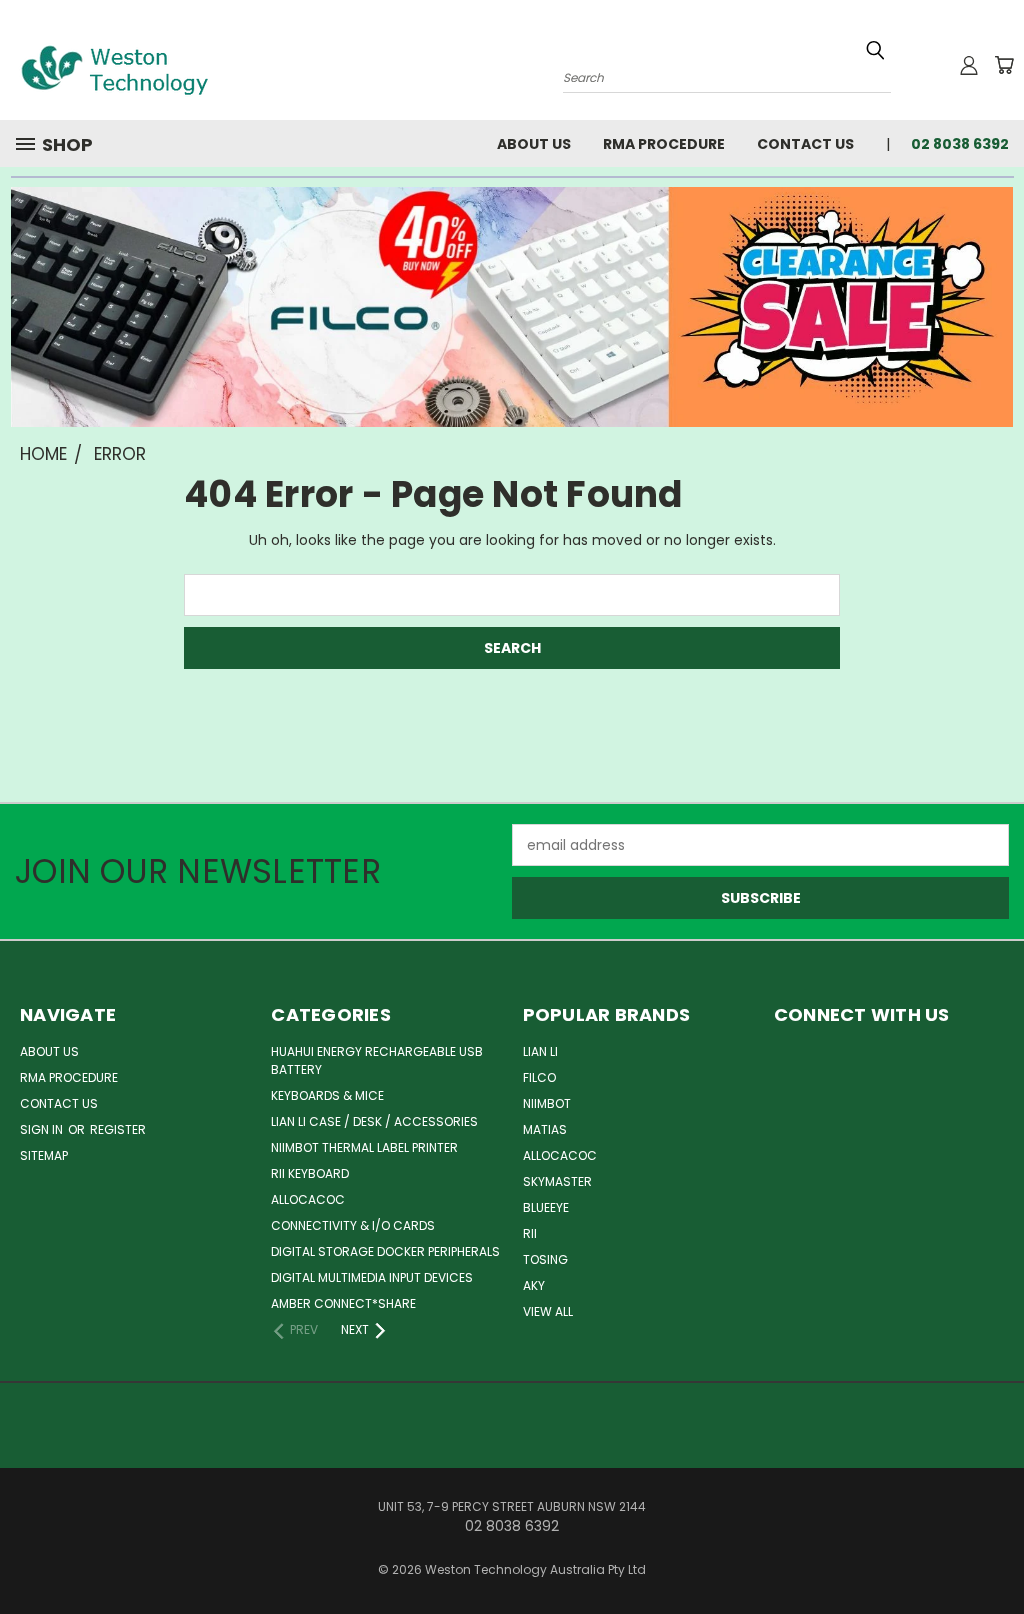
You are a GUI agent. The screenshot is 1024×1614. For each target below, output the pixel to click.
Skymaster (557, 1181)
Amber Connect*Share (343, 1303)
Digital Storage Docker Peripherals (385, 1251)
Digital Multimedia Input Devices (372, 1277)
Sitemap (44, 1155)
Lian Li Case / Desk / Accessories (374, 1121)
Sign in (43, 1129)
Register (118, 1129)
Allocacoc (560, 1155)
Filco (539, 1077)
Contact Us (805, 144)
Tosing (545, 1259)
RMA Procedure (664, 144)
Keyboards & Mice (327, 1095)
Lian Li (540, 1051)
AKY (534, 1285)
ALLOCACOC (308, 1199)
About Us (534, 144)
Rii (530, 1233)
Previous (993, 1551)
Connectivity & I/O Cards (353, 1225)
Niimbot (547, 1103)
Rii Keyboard (310, 1173)
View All (548, 1311)
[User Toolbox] (969, 65)
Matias (545, 1129)
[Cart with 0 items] (1004, 65)
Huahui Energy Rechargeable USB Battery (377, 1060)
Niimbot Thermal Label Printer (364, 1147)
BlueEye (546, 1207)
